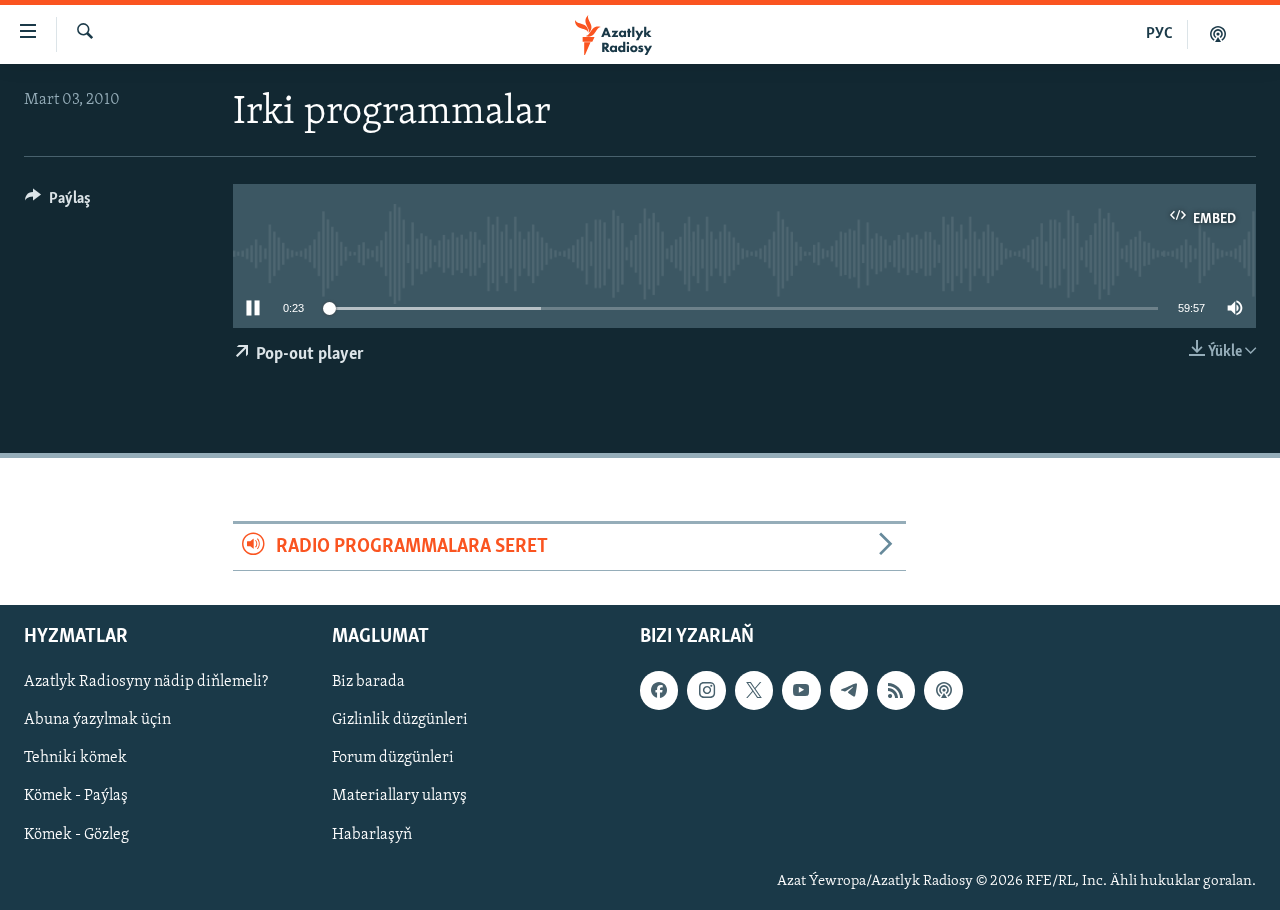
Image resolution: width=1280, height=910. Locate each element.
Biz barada (368, 682)
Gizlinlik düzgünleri (400, 720)
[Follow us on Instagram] (706, 690)
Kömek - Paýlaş (76, 796)
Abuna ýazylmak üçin (97, 720)
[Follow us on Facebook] (659, 690)
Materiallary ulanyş (399, 796)
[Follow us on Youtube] (801, 690)
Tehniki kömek (75, 758)
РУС (1159, 34)
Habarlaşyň (372, 834)
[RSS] (896, 690)
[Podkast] (1218, 34)
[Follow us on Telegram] (849, 690)
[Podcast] (943, 690)
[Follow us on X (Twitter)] (754, 690)
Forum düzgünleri (393, 758)
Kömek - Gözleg (76, 834)
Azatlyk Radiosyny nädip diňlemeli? (146, 682)
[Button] (58, 203)
